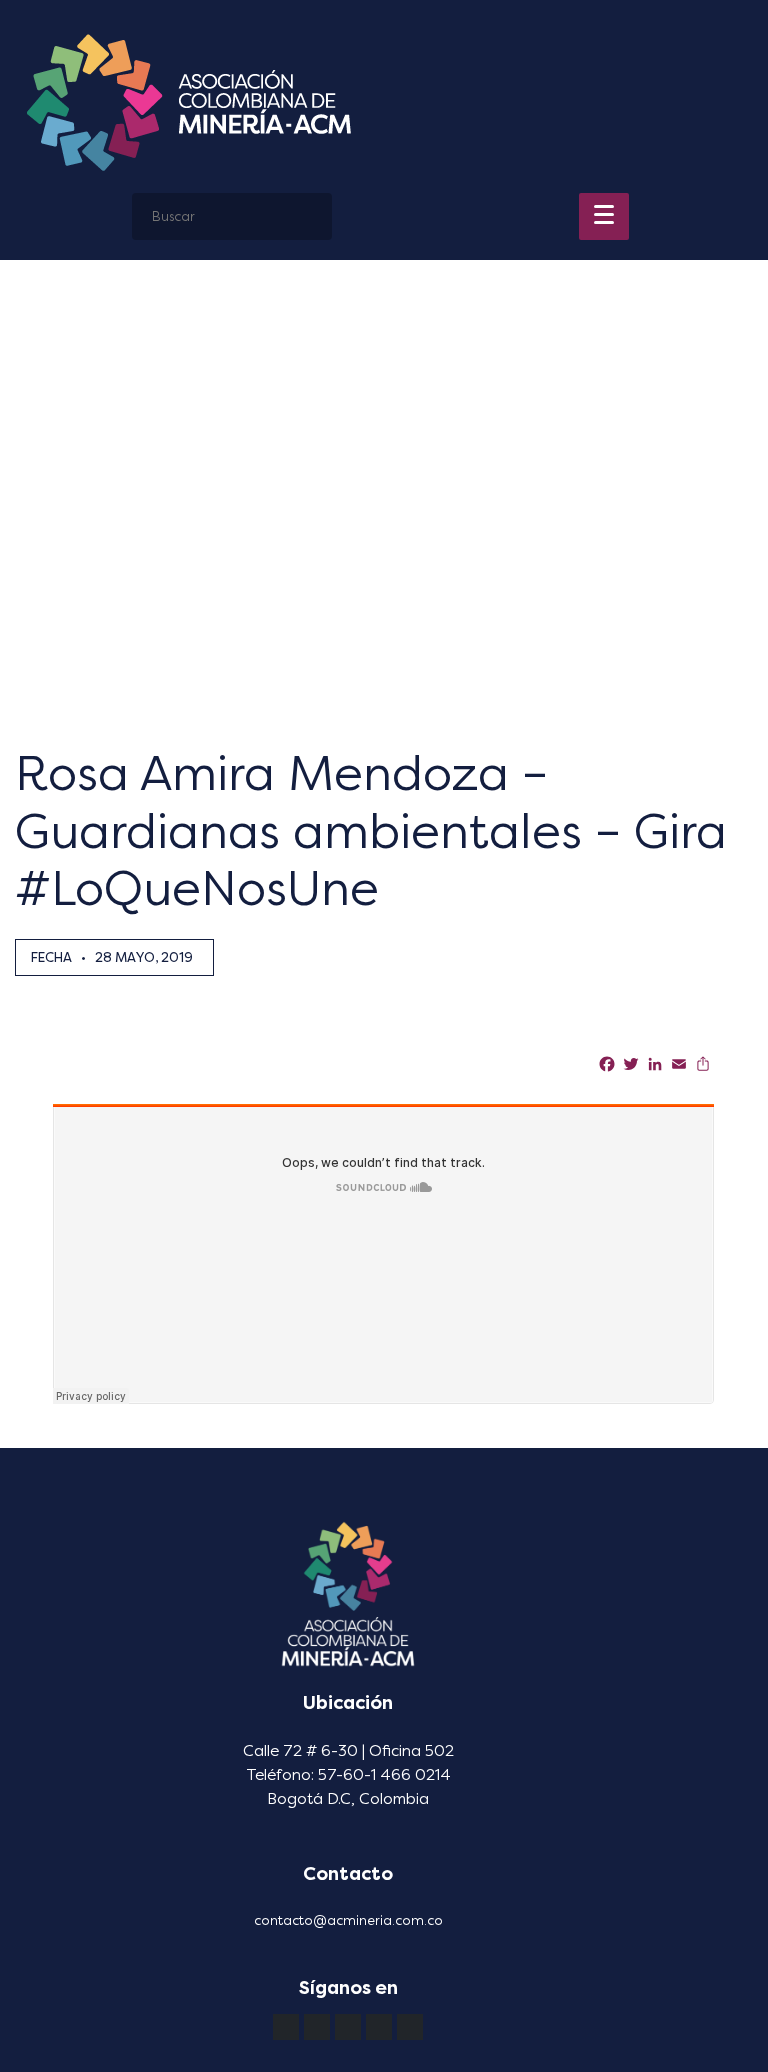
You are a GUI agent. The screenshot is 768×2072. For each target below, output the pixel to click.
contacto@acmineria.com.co (348, 1920)
